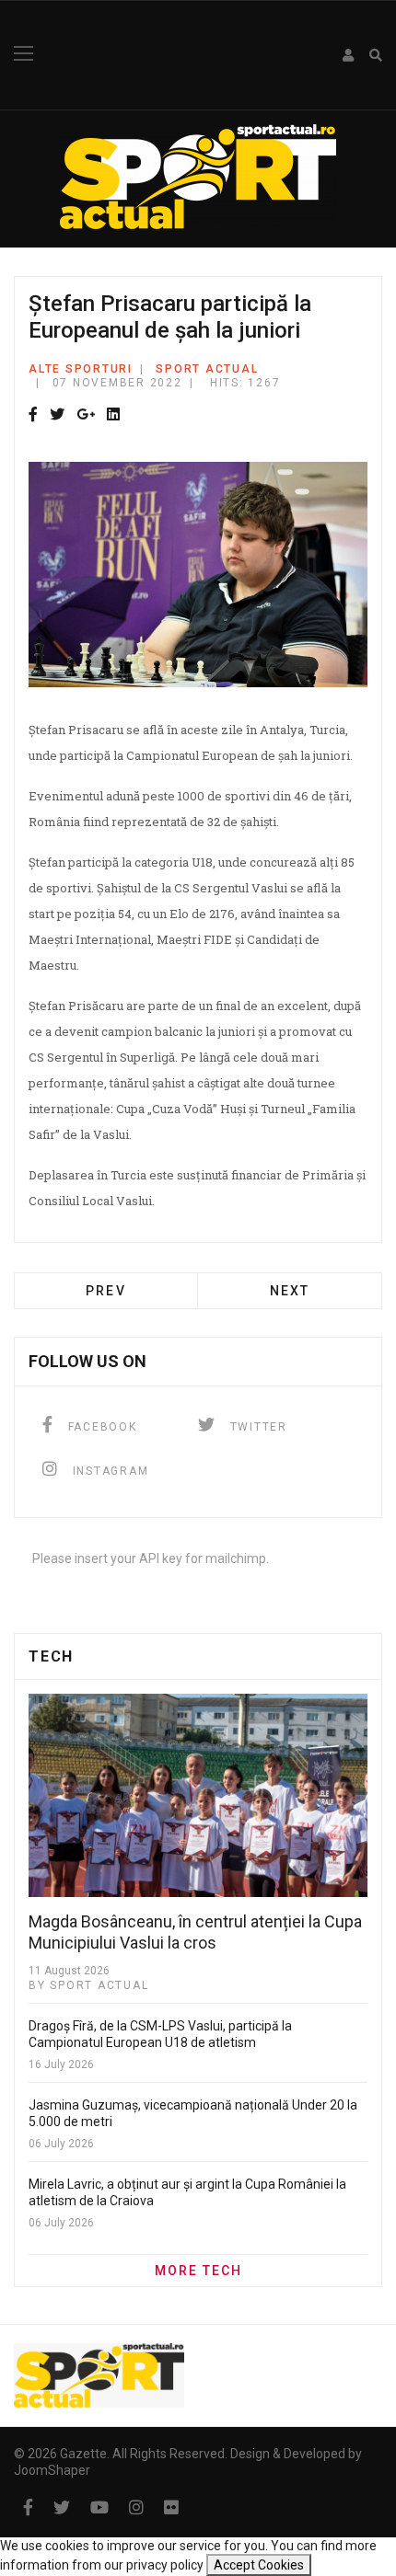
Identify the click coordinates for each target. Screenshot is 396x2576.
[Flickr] (171, 2507)
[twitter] (62, 2507)
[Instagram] (136, 2507)
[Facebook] (33, 415)
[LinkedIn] (113, 415)
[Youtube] (99, 2507)
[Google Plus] (86, 415)
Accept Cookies (259, 2565)
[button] (349, 55)
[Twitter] (57, 415)
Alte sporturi (81, 369)
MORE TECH (198, 2271)
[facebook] (28, 2507)
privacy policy (165, 2565)
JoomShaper (52, 2470)
